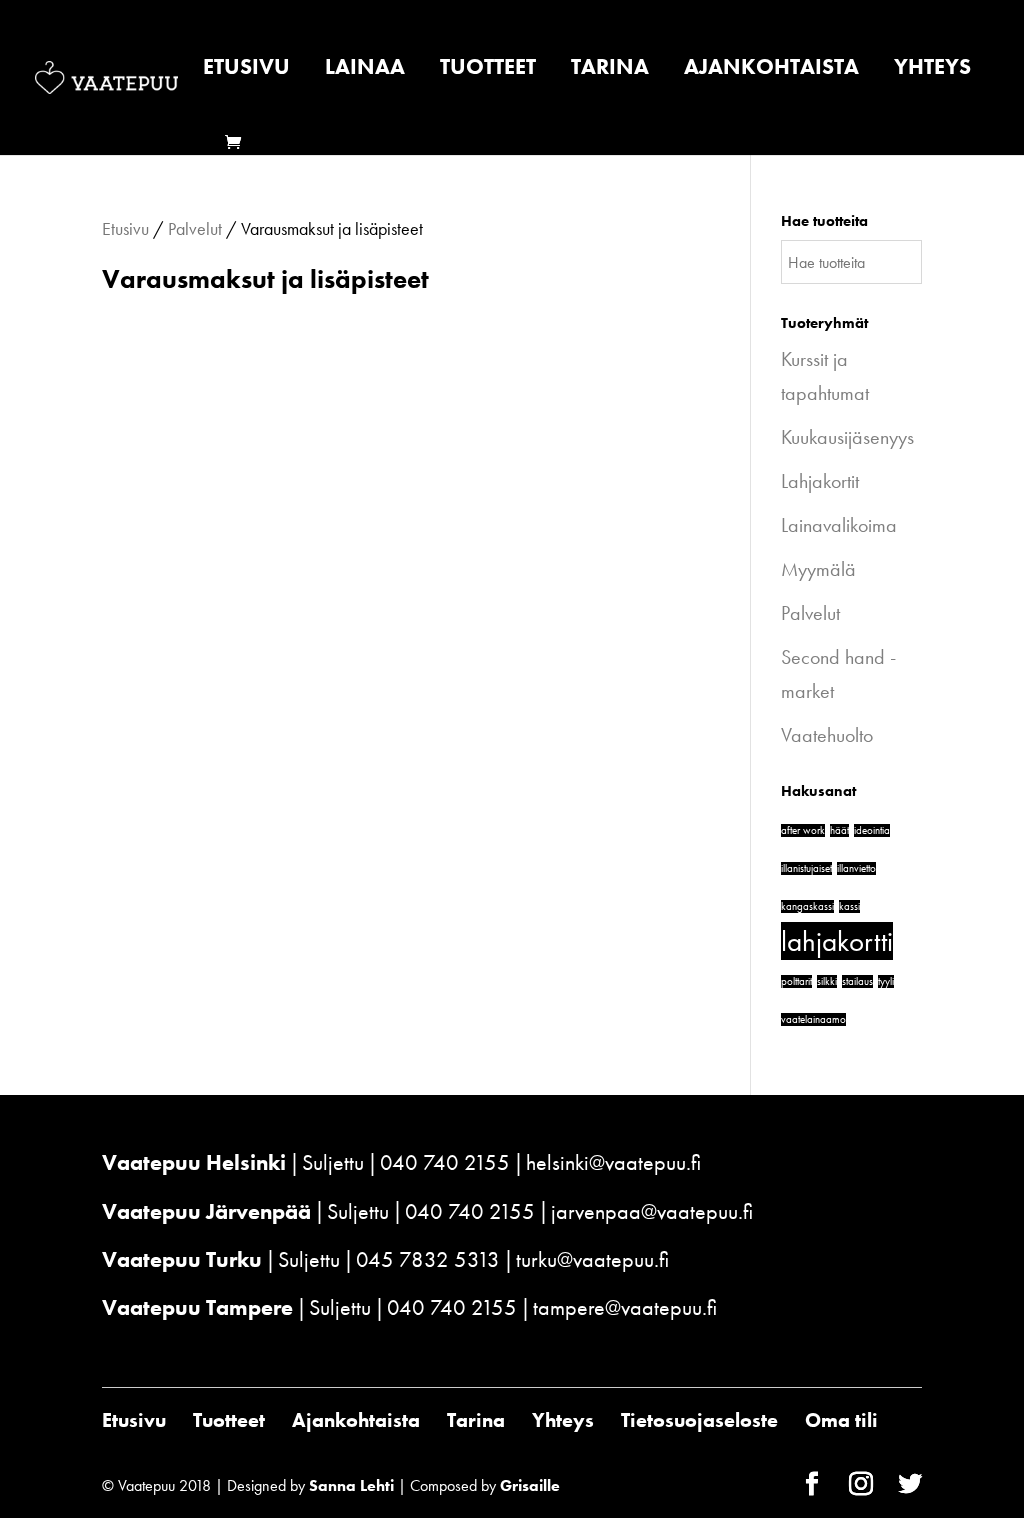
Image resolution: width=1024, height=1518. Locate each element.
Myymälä (818, 569)
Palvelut (195, 228)
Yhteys (932, 70)
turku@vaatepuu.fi (592, 1259)
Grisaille (530, 1485)
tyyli (886, 981)
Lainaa (365, 70)
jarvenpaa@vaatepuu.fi (652, 1211)
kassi (849, 906)
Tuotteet (488, 70)
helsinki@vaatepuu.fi (613, 1162)
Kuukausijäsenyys (847, 437)
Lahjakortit (820, 481)
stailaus (857, 981)
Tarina (610, 70)
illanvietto (856, 868)
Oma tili (841, 1420)
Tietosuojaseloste (699, 1420)
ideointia (872, 830)
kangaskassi (807, 906)
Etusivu (246, 70)
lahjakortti (837, 941)
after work (803, 830)
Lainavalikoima (839, 525)
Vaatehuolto (827, 735)
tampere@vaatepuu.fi (625, 1307)
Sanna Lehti (351, 1485)
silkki (827, 981)
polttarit (796, 981)
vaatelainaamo (813, 1019)
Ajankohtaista (771, 70)
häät (839, 830)
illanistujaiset (806, 868)
